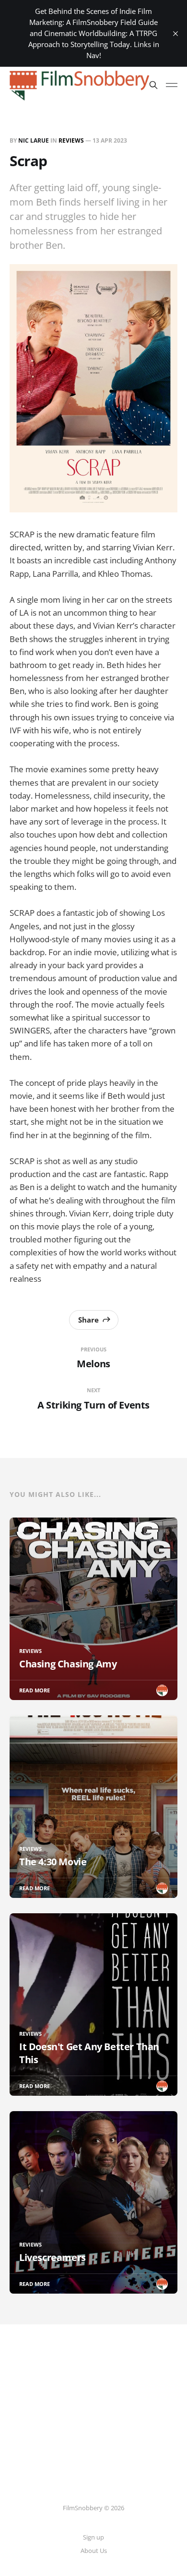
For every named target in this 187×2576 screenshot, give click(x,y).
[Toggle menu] (172, 85)
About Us (94, 2551)
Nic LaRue (34, 140)
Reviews (71, 140)
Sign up (93, 2537)
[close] (175, 34)
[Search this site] (153, 85)
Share (88, 1320)
